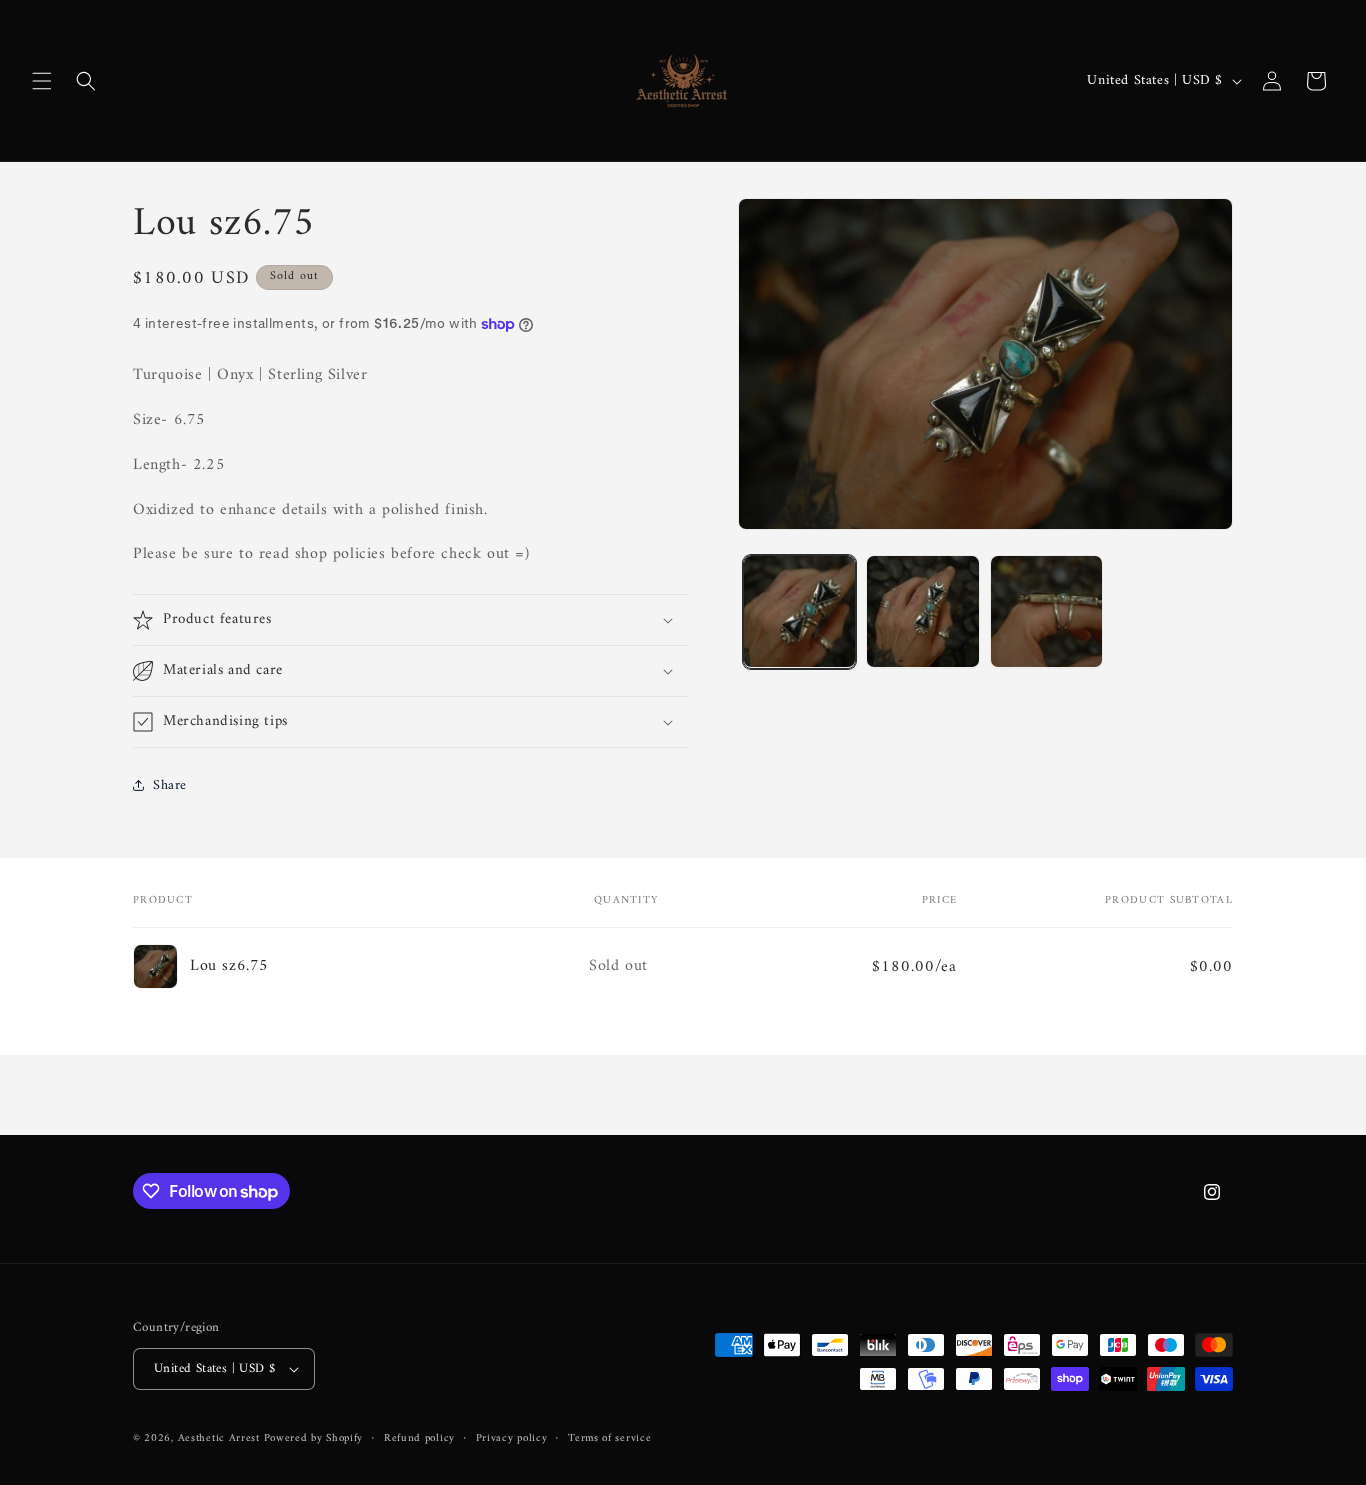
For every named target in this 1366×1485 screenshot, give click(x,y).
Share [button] (170, 785)
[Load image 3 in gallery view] (1046, 611)
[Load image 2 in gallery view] (922, 611)
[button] (42, 81)
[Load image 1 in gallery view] (799, 611)
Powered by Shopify (314, 1438)
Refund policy (419, 1439)
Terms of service (609, 1439)
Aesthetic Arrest (221, 1438)
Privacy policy (512, 1439)
